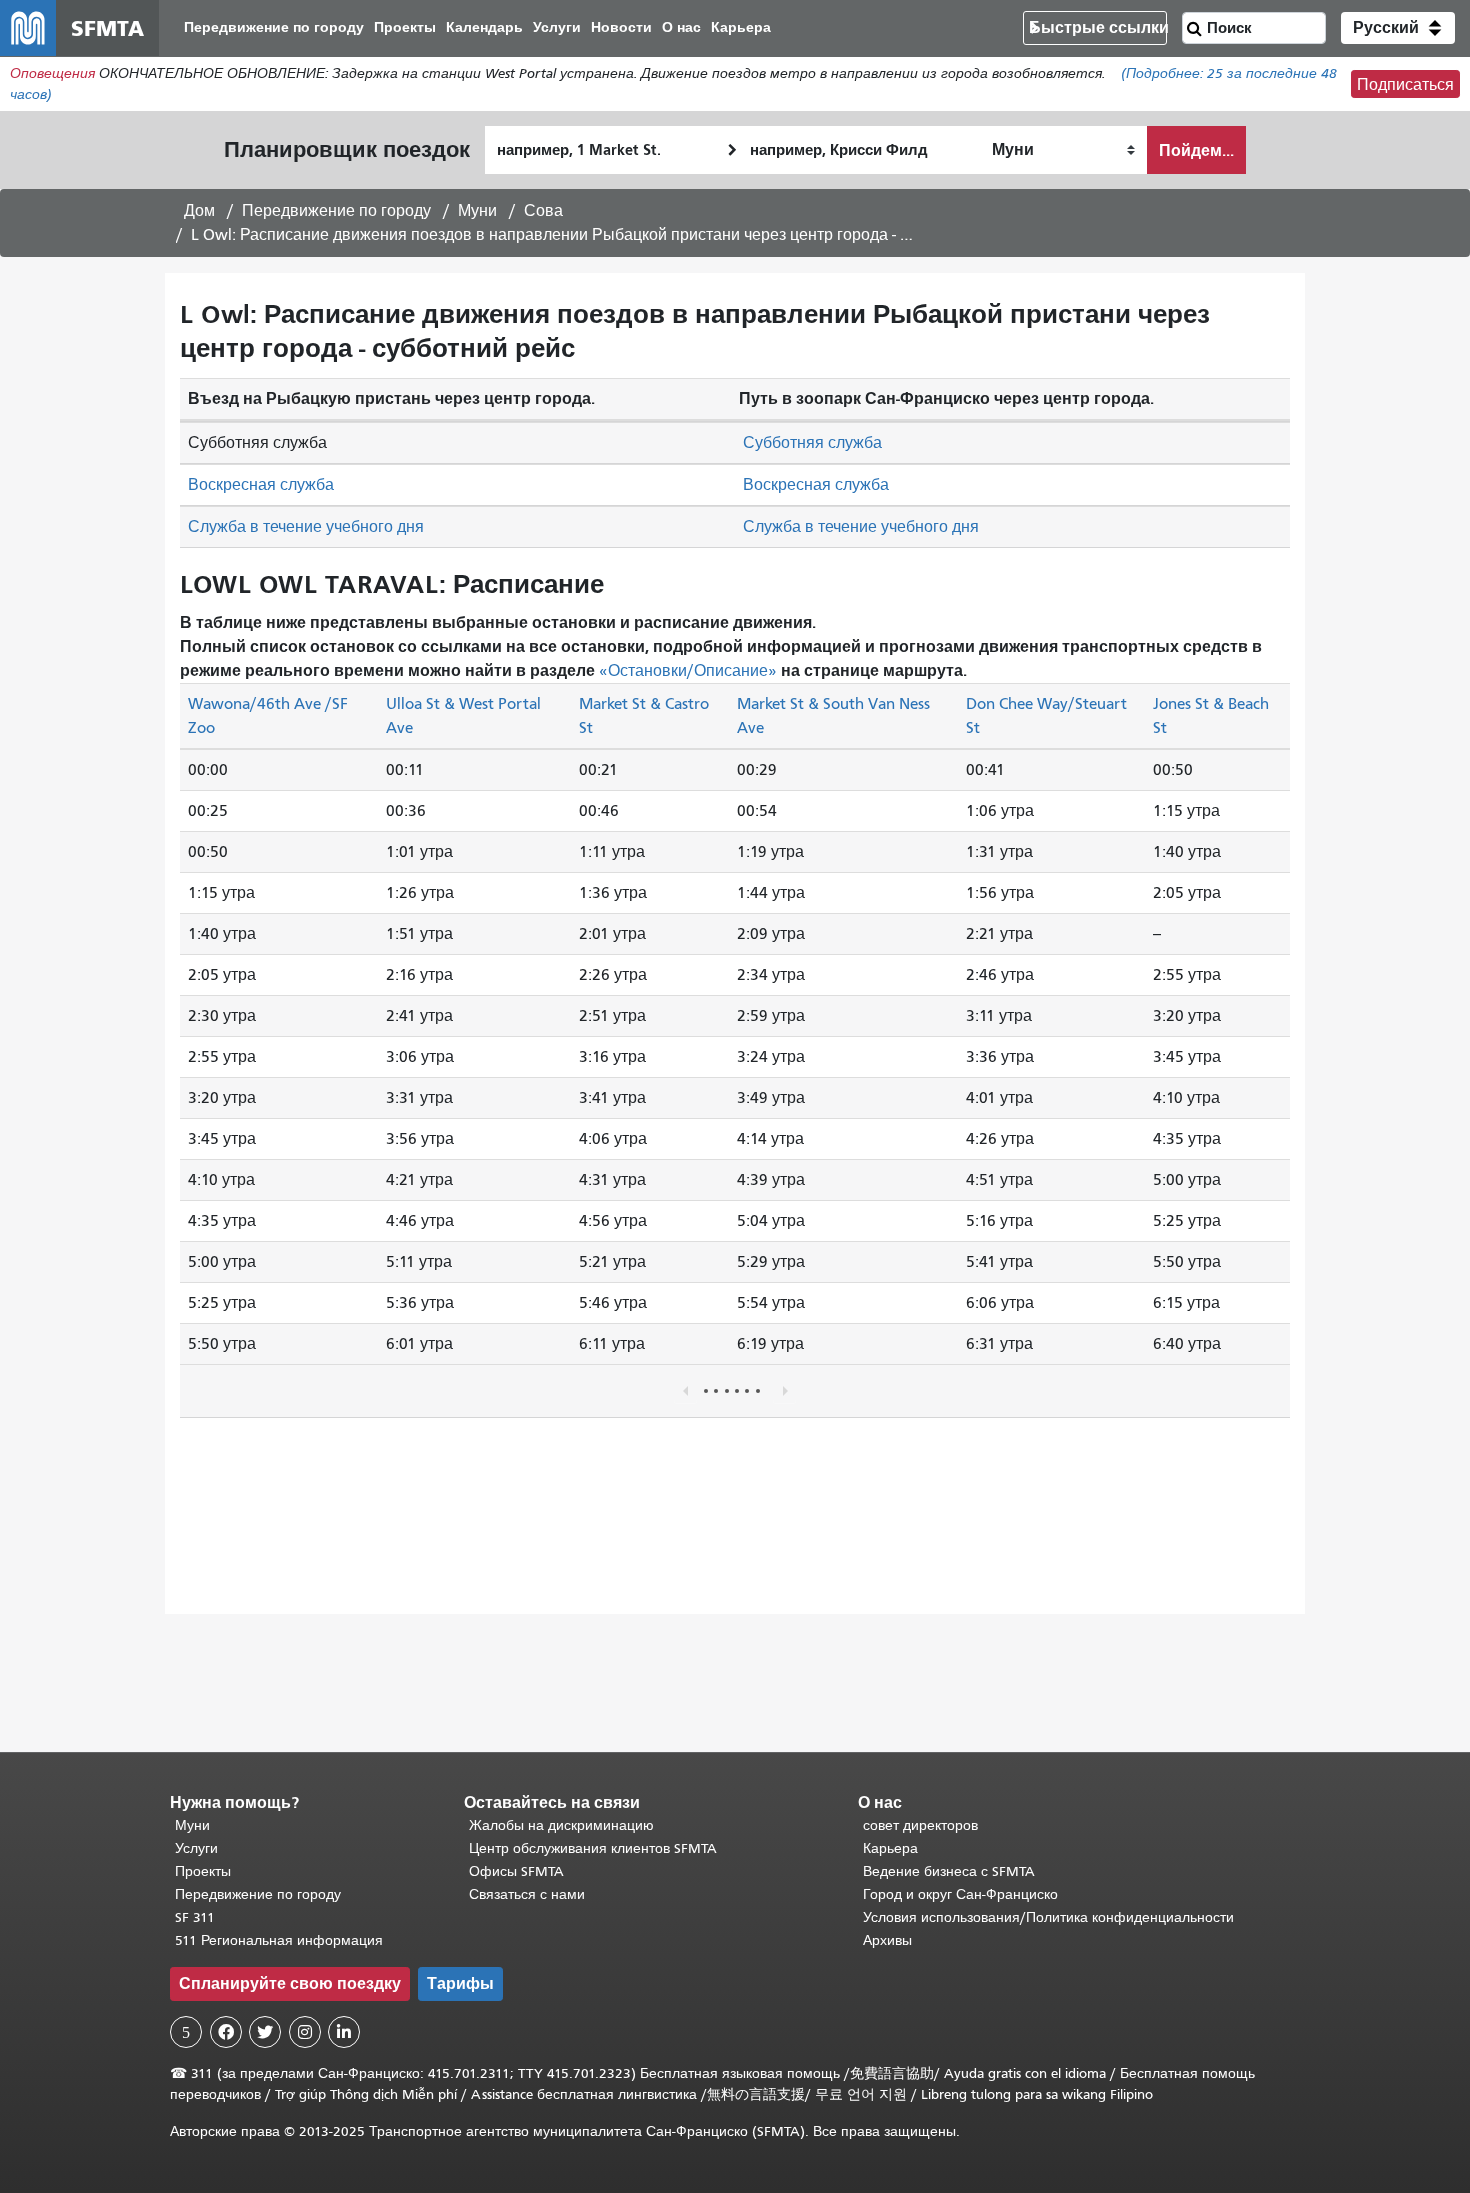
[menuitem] (274, 28)
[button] (1398, 28)
